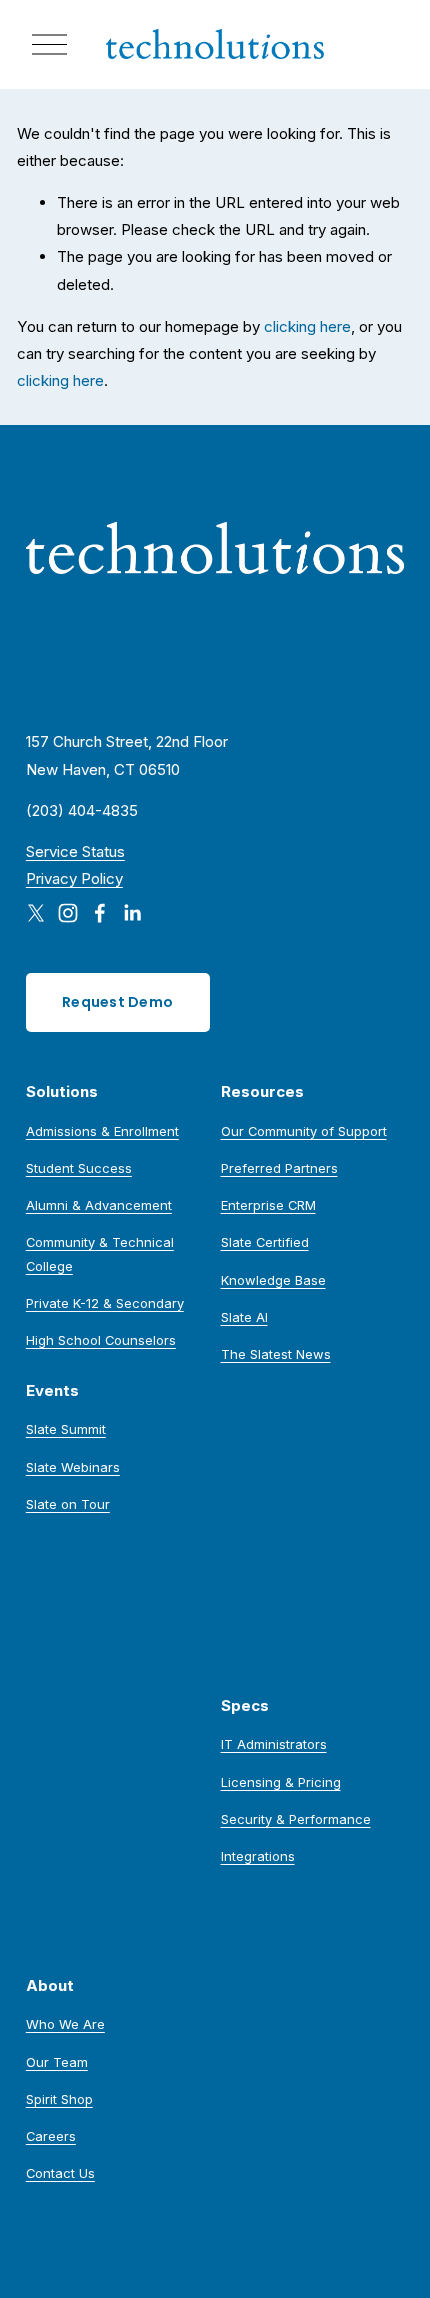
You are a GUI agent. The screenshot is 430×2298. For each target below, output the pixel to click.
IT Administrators (274, 1744)
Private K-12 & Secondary (105, 1303)
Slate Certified (265, 1242)
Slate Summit (66, 1429)
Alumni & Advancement (99, 1205)
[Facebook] (100, 913)
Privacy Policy (74, 878)
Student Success (79, 1168)
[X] (36, 913)
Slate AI (244, 1317)
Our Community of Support (304, 1131)
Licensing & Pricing (281, 1782)
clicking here (307, 326)
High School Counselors (101, 1340)
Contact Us (60, 2173)
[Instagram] (68, 913)
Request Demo (117, 1002)
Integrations (258, 1856)
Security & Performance (296, 1819)
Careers (51, 2136)
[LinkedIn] (132, 913)
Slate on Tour (68, 1504)
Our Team (57, 2062)
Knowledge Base (273, 1280)
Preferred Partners (279, 1168)
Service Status (75, 851)
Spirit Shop (59, 2099)
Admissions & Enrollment (102, 1131)
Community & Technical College (100, 1253)
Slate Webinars (73, 1467)
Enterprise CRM (268, 1205)
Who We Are (65, 2024)
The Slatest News (276, 1354)
